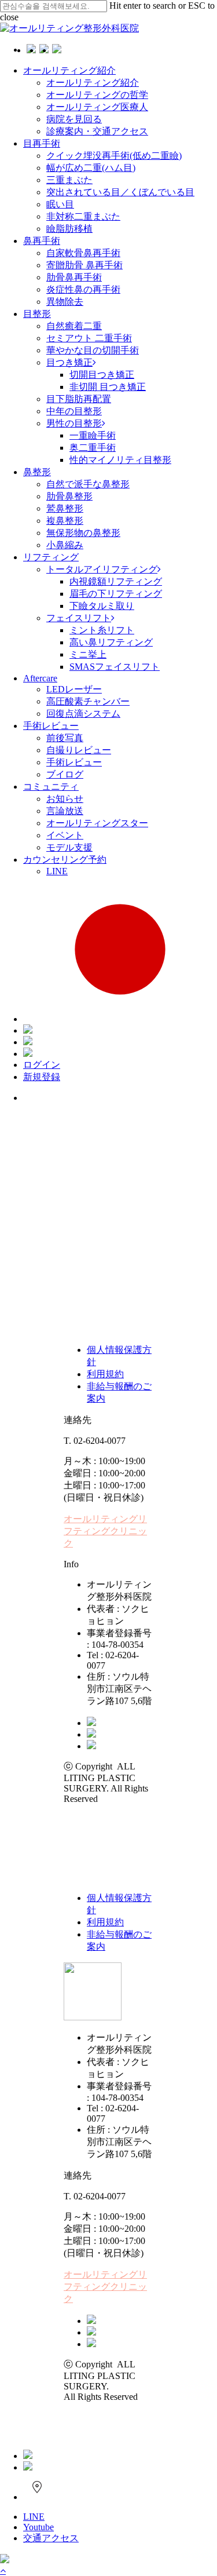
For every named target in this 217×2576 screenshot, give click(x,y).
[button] (105, 1531)
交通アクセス (51, 2538)
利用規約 (105, 1374)
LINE (34, 2517)
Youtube (38, 2527)
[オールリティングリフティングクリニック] (5, 2560)
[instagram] (91, 1746)
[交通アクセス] (37, 2497)
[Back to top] (3, 2570)
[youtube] (91, 1734)
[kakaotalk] (91, 1723)
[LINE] (28, 2456)
